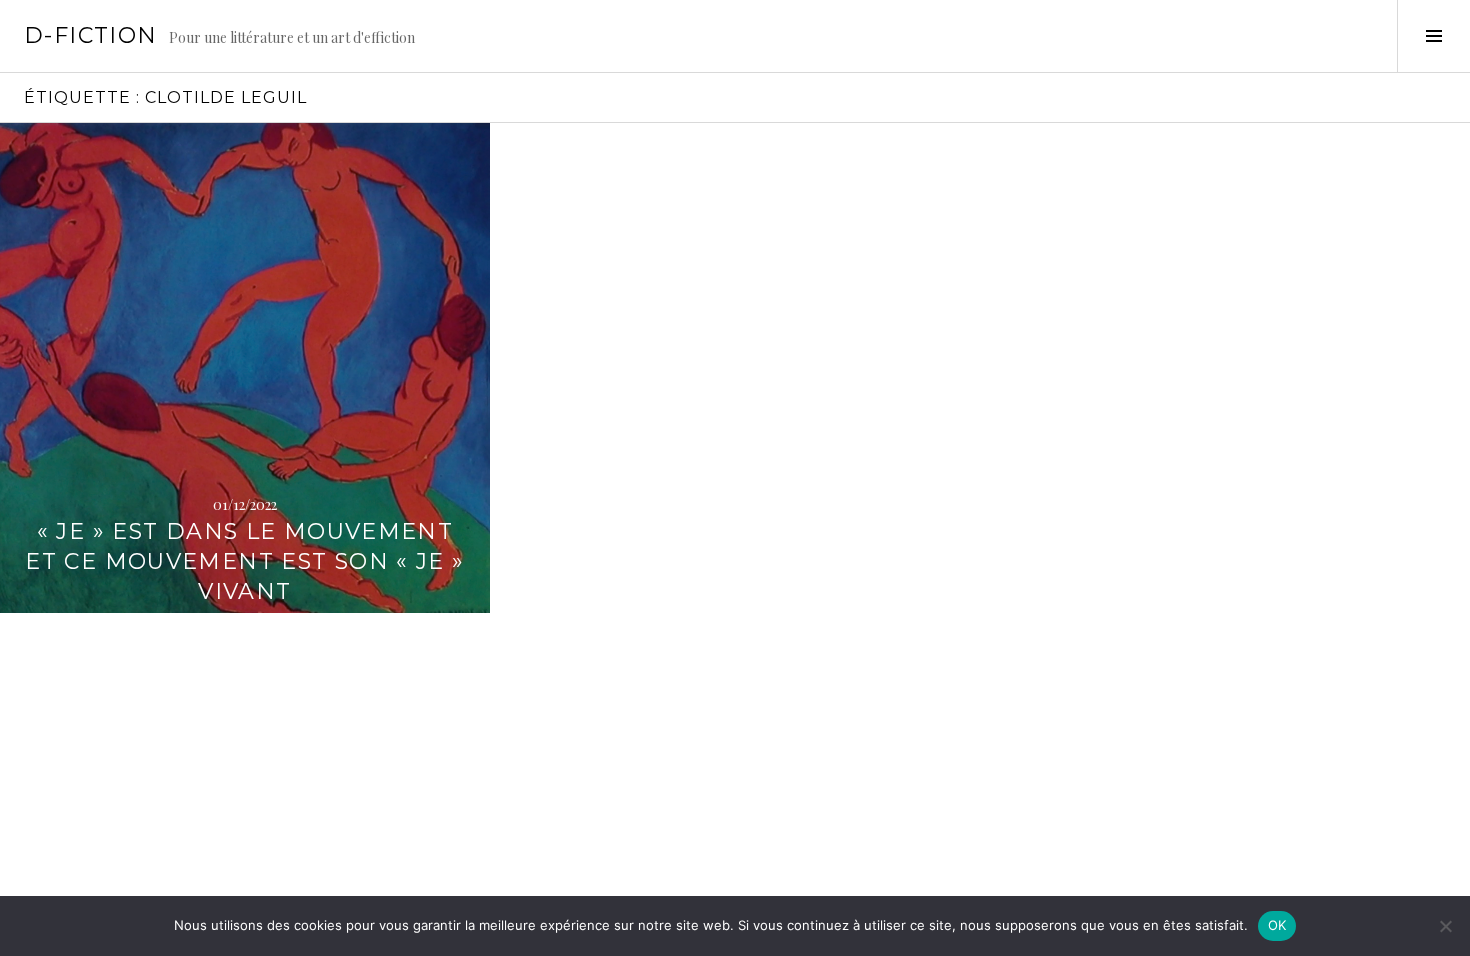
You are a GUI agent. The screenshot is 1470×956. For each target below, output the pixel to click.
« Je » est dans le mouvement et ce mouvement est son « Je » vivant (244, 561)
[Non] (1445, 926)
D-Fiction (90, 35)
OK (1277, 925)
